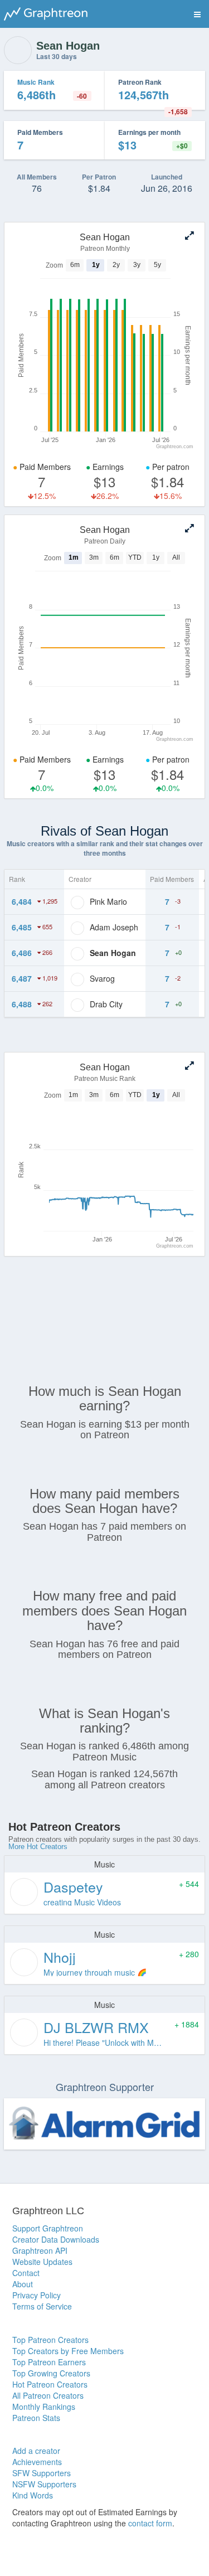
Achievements (37, 2462)
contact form (150, 2523)
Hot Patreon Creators (50, 2384)
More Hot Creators (38, 1847)
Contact (26, 2273)
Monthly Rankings (44, 2407)
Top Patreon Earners (49, 2362)
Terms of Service (42, 2306)
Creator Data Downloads (56, 2239)
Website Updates (42, 2262)
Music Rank (36, 82)
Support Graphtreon (48, 2228)
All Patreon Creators (48, 2395)
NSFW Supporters (44, 2484)
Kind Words (33, 2495)
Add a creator (36, 2451)
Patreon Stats (36, 2418)
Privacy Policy (37, 2295)
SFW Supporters (42, 2473)
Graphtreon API (40, 2250)
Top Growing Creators (51, 2373)
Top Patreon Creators (50, 2340)
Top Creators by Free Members (68, 2351)
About (23, 2284)
